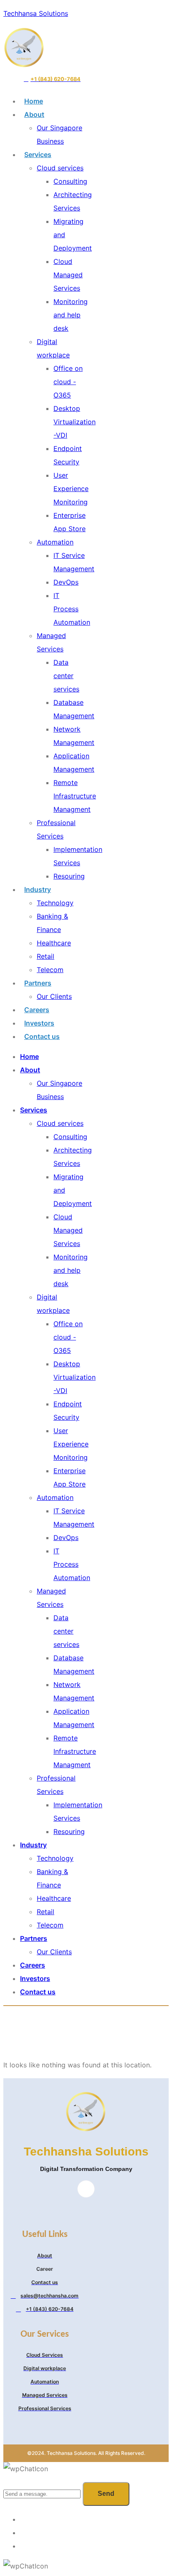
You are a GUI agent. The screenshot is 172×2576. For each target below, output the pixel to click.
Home (34, 101)
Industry (38, 889)
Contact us (42, 1036)
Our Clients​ (54, 996)
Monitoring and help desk (71, 315)
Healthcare (54, 943)
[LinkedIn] (86, 2189)
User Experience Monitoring (71, 489)
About (34, 114)
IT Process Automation (72, 609)
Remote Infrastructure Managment (75, 796)
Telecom (50, 970)
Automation (55, 542)
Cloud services (60, 168)
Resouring (69, 876)
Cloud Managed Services (68, 275)
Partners (38, 983)
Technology (55, 903)
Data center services (66, 676)
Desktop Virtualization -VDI (75, 422)
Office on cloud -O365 (68, 382)
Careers (37, 1010)
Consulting (70, 181)
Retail (46, 956)
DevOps (66, 582)
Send (106, 2494)
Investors (39, 1023)
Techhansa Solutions (36, 13)
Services (38, 155)
